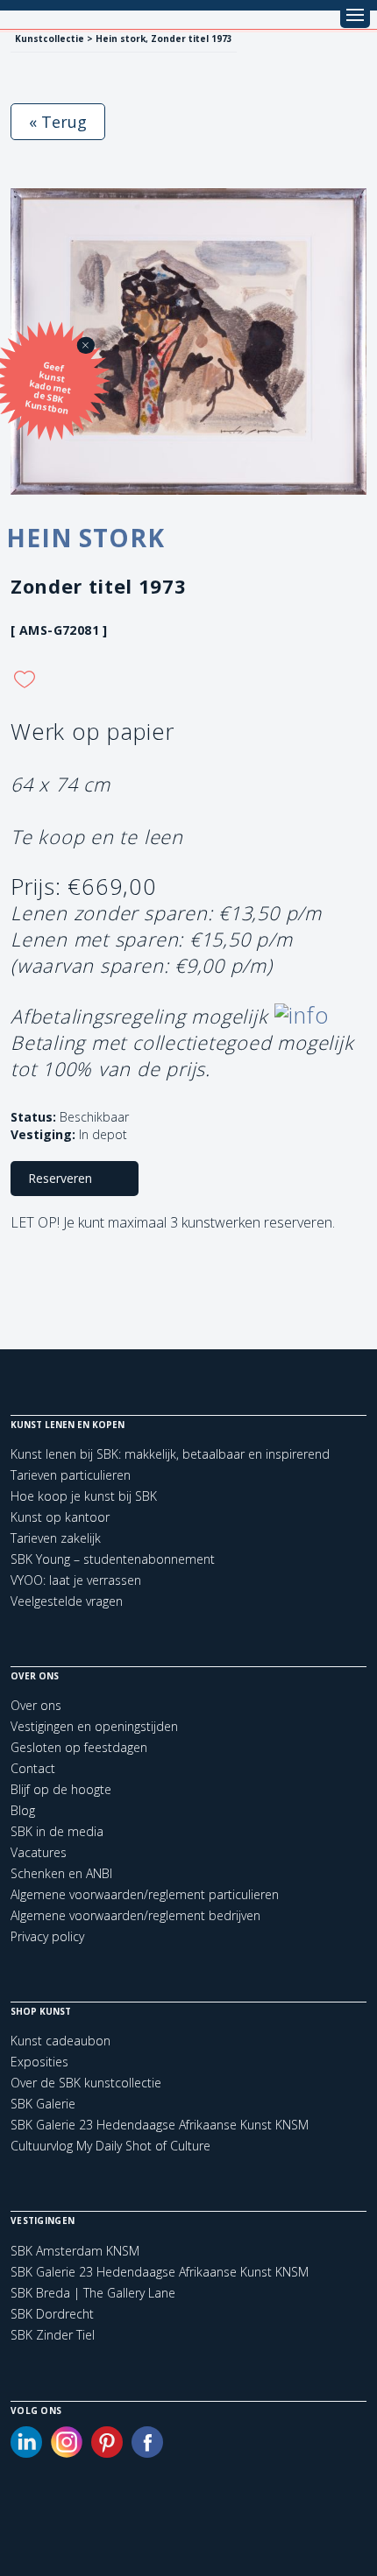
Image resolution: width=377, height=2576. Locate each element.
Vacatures (39, 1852)
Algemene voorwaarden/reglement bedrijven (135, 1915)
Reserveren (60, 1178)
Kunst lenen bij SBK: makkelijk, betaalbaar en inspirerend (170, 1454)
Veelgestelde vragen (67, 1601)
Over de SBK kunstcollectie (86, 2083)
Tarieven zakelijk (56, 1538)
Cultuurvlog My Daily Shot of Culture (110, 2146)
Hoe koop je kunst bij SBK (84, 1496)
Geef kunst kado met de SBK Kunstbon (49, 388)
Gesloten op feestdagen (79, 1747)
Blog (23, 1810)
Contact (33, 1768)
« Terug (58, 122)
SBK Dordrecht (52, 2314)
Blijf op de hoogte (61, 1789)
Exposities (39, 2062)
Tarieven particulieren (71, 1475)
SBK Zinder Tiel (53, 2335)
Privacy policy (47, 1936)
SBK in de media (57, 1831)
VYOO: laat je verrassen (76, 1580)
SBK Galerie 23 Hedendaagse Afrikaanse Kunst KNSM (160, 2125)
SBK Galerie (43, 2104)
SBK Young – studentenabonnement (113, 1559)
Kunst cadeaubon (60, 2041)
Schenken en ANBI (61, 1873)
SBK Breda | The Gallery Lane (93, 2293)
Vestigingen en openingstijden (94, 1726)
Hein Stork (85, 538)
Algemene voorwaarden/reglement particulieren (145, 1894)
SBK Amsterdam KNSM (75, 2251)
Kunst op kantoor (60, 1517)
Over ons (36, 1705)
